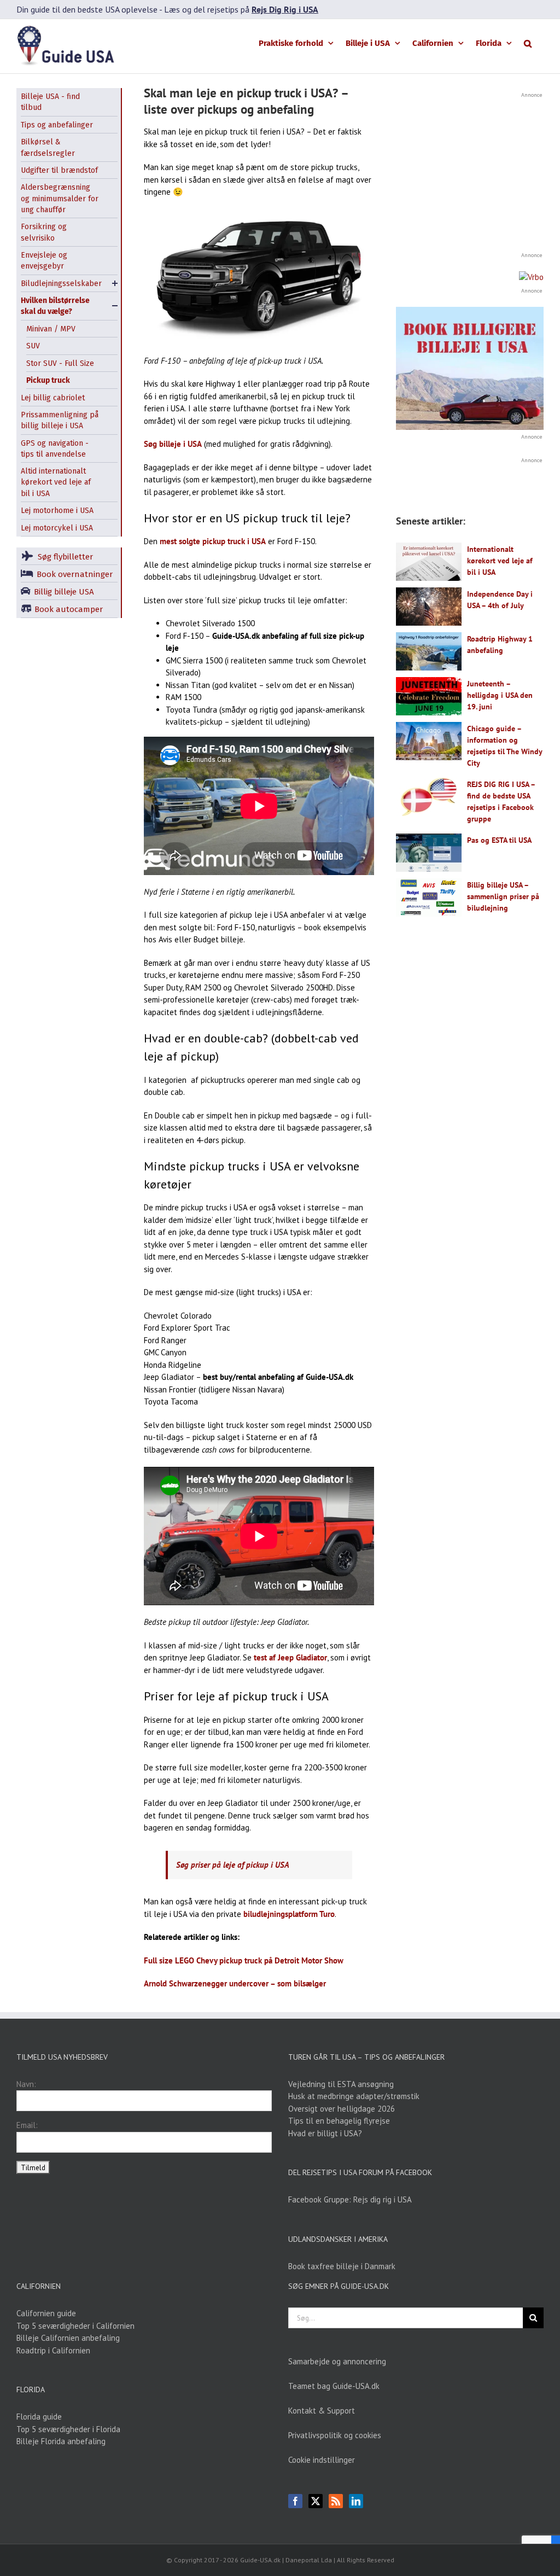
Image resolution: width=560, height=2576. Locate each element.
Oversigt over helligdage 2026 (342, 2109)
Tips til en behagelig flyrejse (339, 2121)
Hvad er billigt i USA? (325, 2133)
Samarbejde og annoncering (337, 2361)
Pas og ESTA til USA (499, 840)
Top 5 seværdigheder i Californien (75, 2326)
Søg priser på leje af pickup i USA (233, 1865)
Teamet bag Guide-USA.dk (334, 2386)
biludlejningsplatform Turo (289, 1914)
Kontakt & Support (322, 2411)
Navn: (26, 2084)
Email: (27, 2125)
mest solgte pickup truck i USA (213, 541)
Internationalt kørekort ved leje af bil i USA (500, 561)
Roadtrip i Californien (53, 2350)
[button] (528, 43)
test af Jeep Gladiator (290, 1657)
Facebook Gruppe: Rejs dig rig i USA (350, 2199)
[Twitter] (316, 2501)
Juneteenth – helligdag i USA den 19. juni (500, 695)
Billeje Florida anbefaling (61, 2441)
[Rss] (336, 2501)
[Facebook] (295, 2501)
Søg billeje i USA (173, 444)
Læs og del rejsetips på (241, 9)
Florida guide (39, 2417)
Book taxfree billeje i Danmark (342, 2266)
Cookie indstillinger (322, 2460)
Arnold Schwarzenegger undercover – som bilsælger (235, 1983)
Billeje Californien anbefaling (68, 2338)
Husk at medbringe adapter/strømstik (354, 2096)
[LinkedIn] (356, 2501)
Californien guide (46, 2313)
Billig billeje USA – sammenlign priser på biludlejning (503, 896)
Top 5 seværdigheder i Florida (68, 2429)
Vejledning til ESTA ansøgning (341, 2084)
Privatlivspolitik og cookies (335, 2435)
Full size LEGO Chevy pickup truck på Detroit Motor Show (244, 1960)
